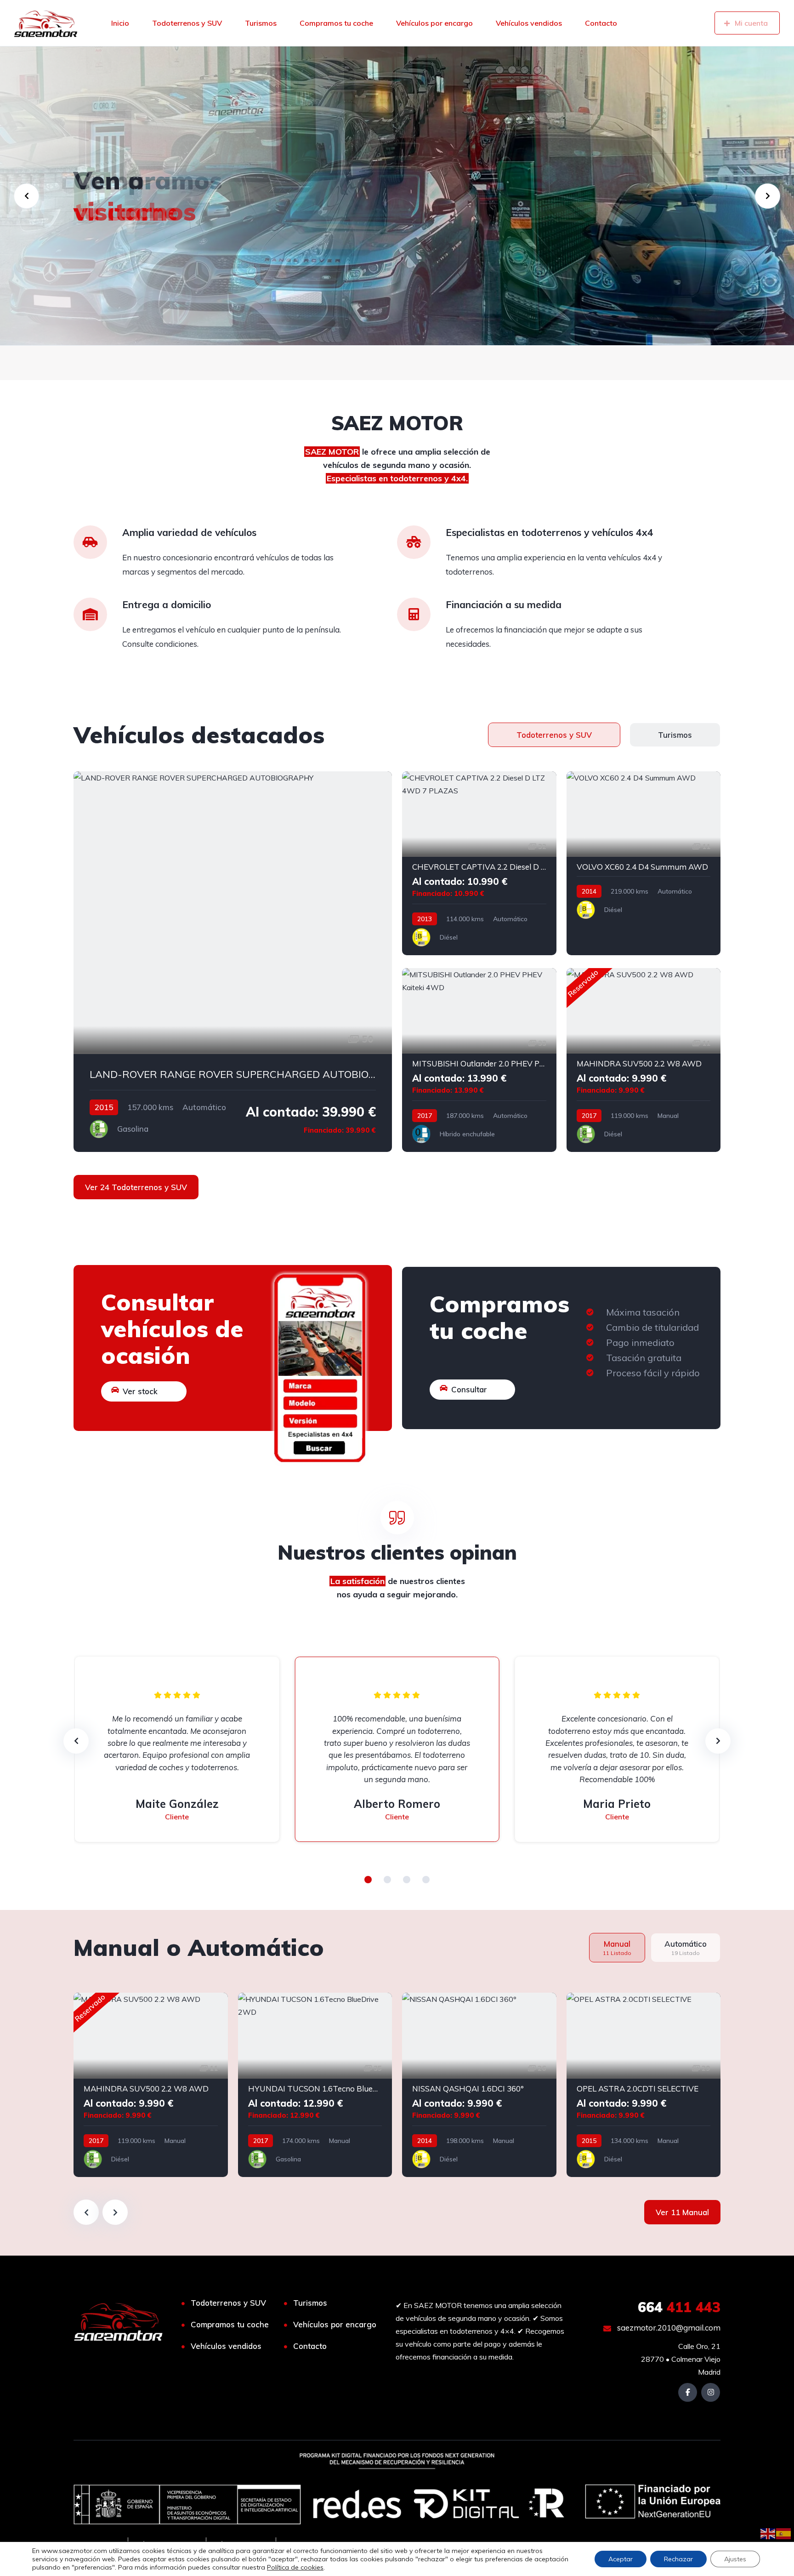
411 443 (679, 2307)
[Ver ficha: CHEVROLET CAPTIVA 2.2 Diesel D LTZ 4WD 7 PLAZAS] (479, 863)
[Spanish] (784, 2533)
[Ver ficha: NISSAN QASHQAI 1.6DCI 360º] (479, 2085)
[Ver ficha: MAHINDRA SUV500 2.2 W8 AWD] (644, 1060)
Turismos (261, 23)
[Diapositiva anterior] (86, 2212)
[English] (768, 2533)
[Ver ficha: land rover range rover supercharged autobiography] (233, 962)
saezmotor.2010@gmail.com (668, 2328)
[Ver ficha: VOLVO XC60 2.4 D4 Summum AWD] (644, 863)
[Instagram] (711, 2392)
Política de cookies (295, 2567)
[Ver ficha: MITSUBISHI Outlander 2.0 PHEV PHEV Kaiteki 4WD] (479, 1060)
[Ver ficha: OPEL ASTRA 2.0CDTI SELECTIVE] (644, 2085)
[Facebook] (688, 2392)
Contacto (601, 23)
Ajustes (735, 2559)
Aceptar (621, 2559)
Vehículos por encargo (434, 23)
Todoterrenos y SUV (187, 23)
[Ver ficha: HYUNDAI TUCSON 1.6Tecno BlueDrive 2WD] (315, 2085)
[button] (368, 1880)
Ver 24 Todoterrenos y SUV (136, 1187)
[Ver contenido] (397, 196)
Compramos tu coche (336, 23)
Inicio (120, 23)
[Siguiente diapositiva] (115, 2212)
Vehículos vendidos (529, 23)
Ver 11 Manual (682, 2212)
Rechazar (678, 2559)
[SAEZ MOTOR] (46, 23)
